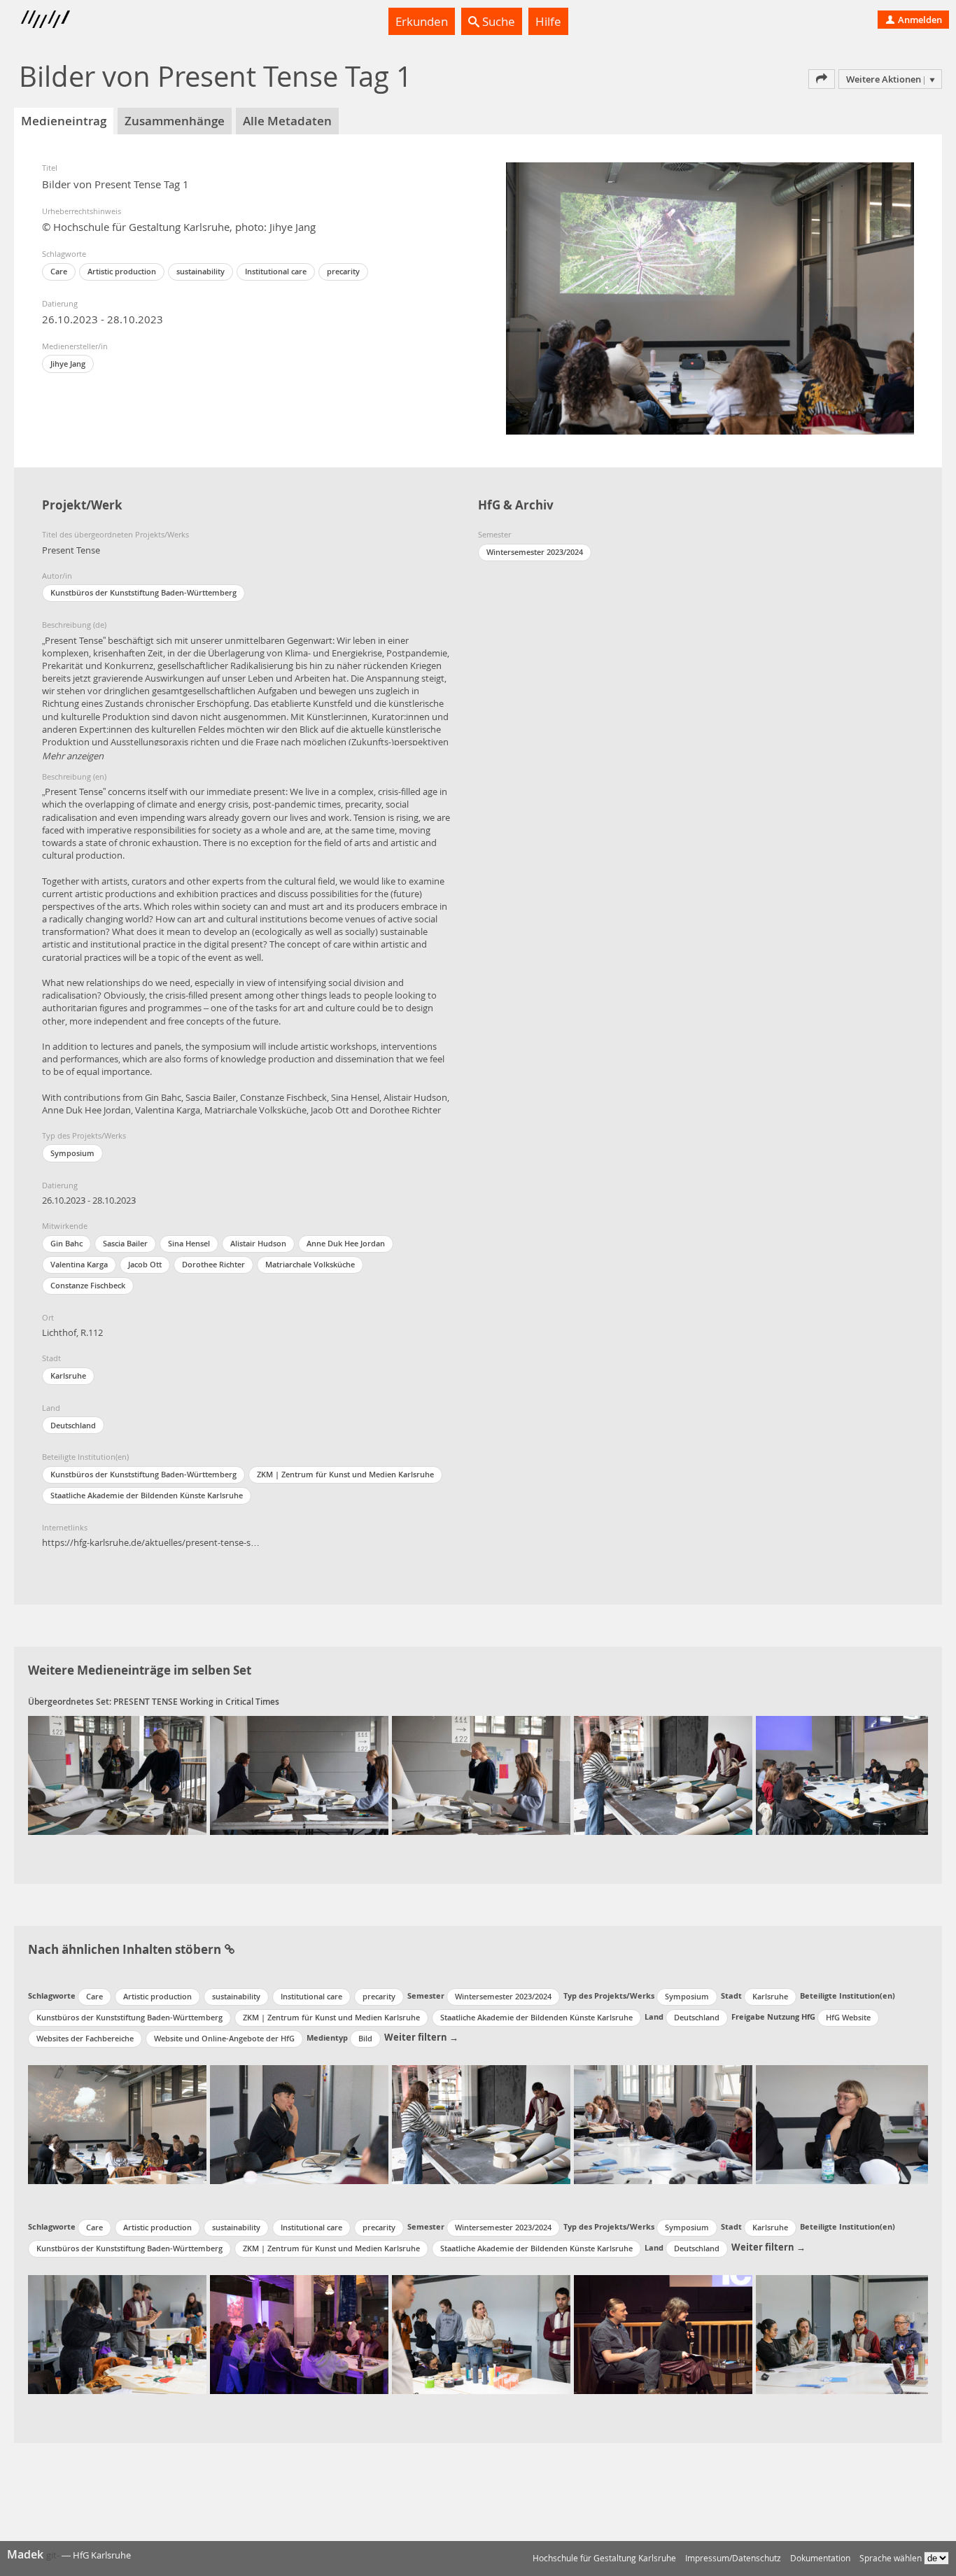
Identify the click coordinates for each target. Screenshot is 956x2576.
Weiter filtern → (421, 2037)
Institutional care (276, 271)
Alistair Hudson (258, 1243)
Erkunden (422, 21)
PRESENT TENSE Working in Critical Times (196, 1702)
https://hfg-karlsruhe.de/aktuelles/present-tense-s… (151, 1542)
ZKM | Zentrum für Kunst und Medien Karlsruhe (345, 1474)
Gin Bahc (66, 1243)
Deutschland (73, 1425)
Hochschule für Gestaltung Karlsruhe (604, 2558)
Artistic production (122, 271)
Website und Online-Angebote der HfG (224, 2038)
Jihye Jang (68, 364)
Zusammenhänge (175, 121)
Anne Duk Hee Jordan (346, 1243)
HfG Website (848, 2017)
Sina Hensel (189, 1243)
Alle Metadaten (287, 121)
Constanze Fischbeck (88, 1285)
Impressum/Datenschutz (733, 2558)
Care (59, 271)
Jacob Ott (145, 1264)
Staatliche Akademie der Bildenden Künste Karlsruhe (147, 1495)
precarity (343, 271)
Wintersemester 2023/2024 (535, 552)
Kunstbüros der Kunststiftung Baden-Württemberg (143, 592)
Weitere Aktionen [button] (884, 79)
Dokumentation (820, 2558)
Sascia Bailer (125, 1243)
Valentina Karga (79, 1264)
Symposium (72, 1153)
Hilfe (548, 21)
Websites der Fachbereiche (85, 2038)
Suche (497, 21)
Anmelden (919, 20)
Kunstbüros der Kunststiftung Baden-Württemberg (143, 1474)
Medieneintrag (64, 121)
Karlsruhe (68, 1375)
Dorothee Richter (213, 1264)
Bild (365, 2038)
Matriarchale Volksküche (310, 1264)
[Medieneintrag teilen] (822, 79)
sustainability (201, 271)
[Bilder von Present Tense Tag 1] (117, 1775)
